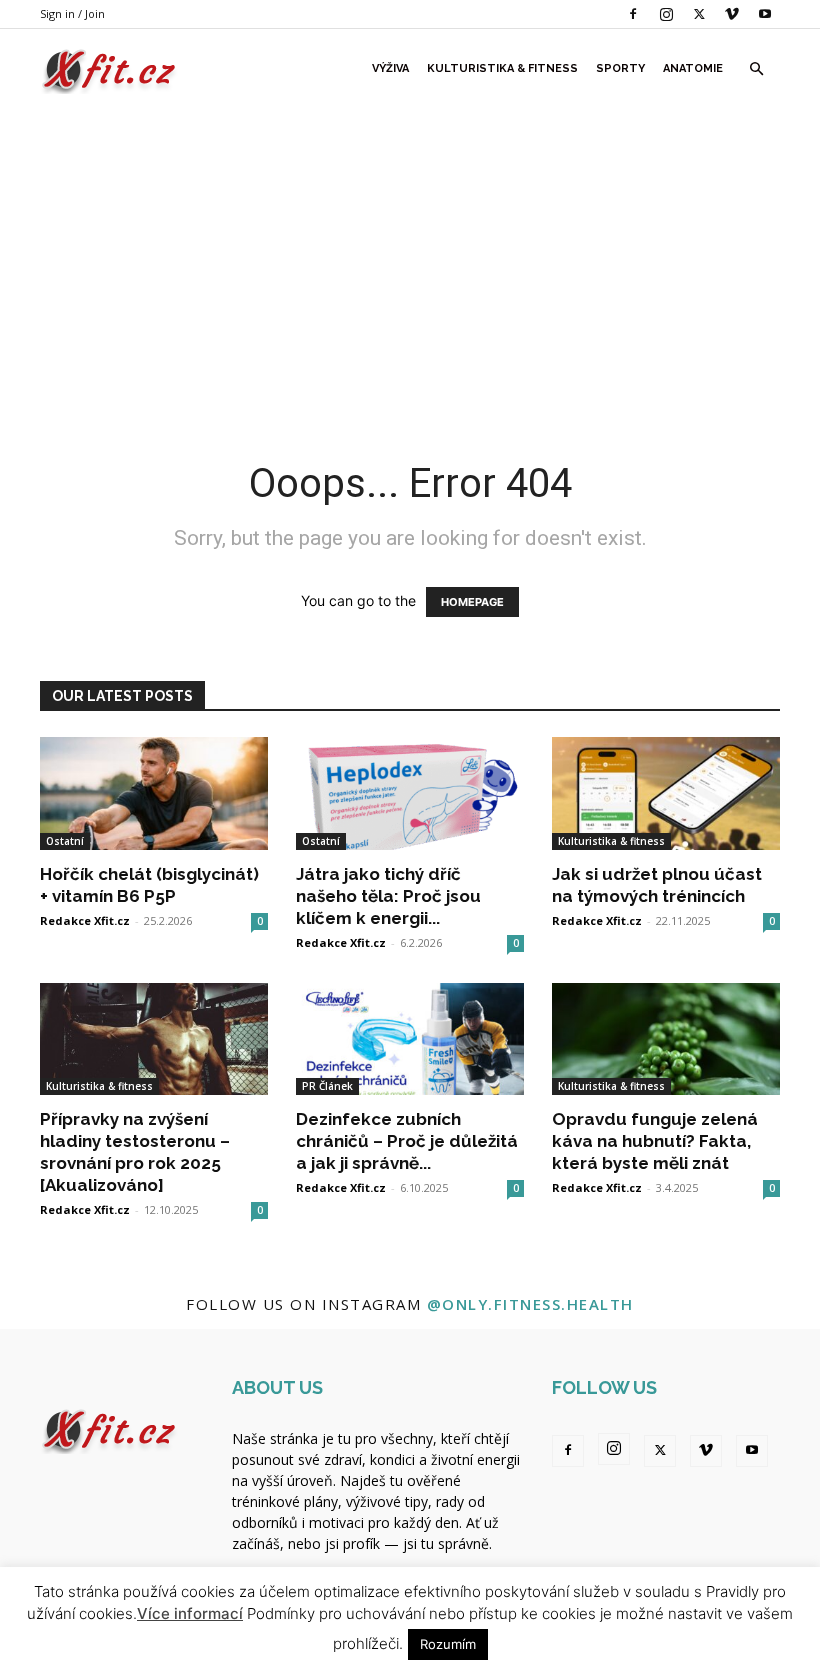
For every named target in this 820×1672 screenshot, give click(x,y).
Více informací (190, 1613)
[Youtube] (765, 14)
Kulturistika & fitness (502, 68)
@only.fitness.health (530, 1304)
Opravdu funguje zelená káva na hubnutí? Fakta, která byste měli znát (655, 1141)
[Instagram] (666, 14)
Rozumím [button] (448, 1644)
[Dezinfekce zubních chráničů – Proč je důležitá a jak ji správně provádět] (410, 1039)
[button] (756, 69)
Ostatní (65, 841)
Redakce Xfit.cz (85, 920)
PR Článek (327, 1086)
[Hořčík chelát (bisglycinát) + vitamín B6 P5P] (154, 793)
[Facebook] (633, 14)
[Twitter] (699, 14)
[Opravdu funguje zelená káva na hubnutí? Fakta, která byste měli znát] (666, 1039)
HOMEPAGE (472, 602)
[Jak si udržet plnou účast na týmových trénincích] (666, 793)
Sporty (620, 68)
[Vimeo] (732, 14)
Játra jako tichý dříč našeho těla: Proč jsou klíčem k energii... (388, 896)
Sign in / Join (72, 13)
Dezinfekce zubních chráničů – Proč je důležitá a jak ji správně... (407, 1141)
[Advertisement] (410, 259)
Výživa (390, 68)
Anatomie (693, 68)
